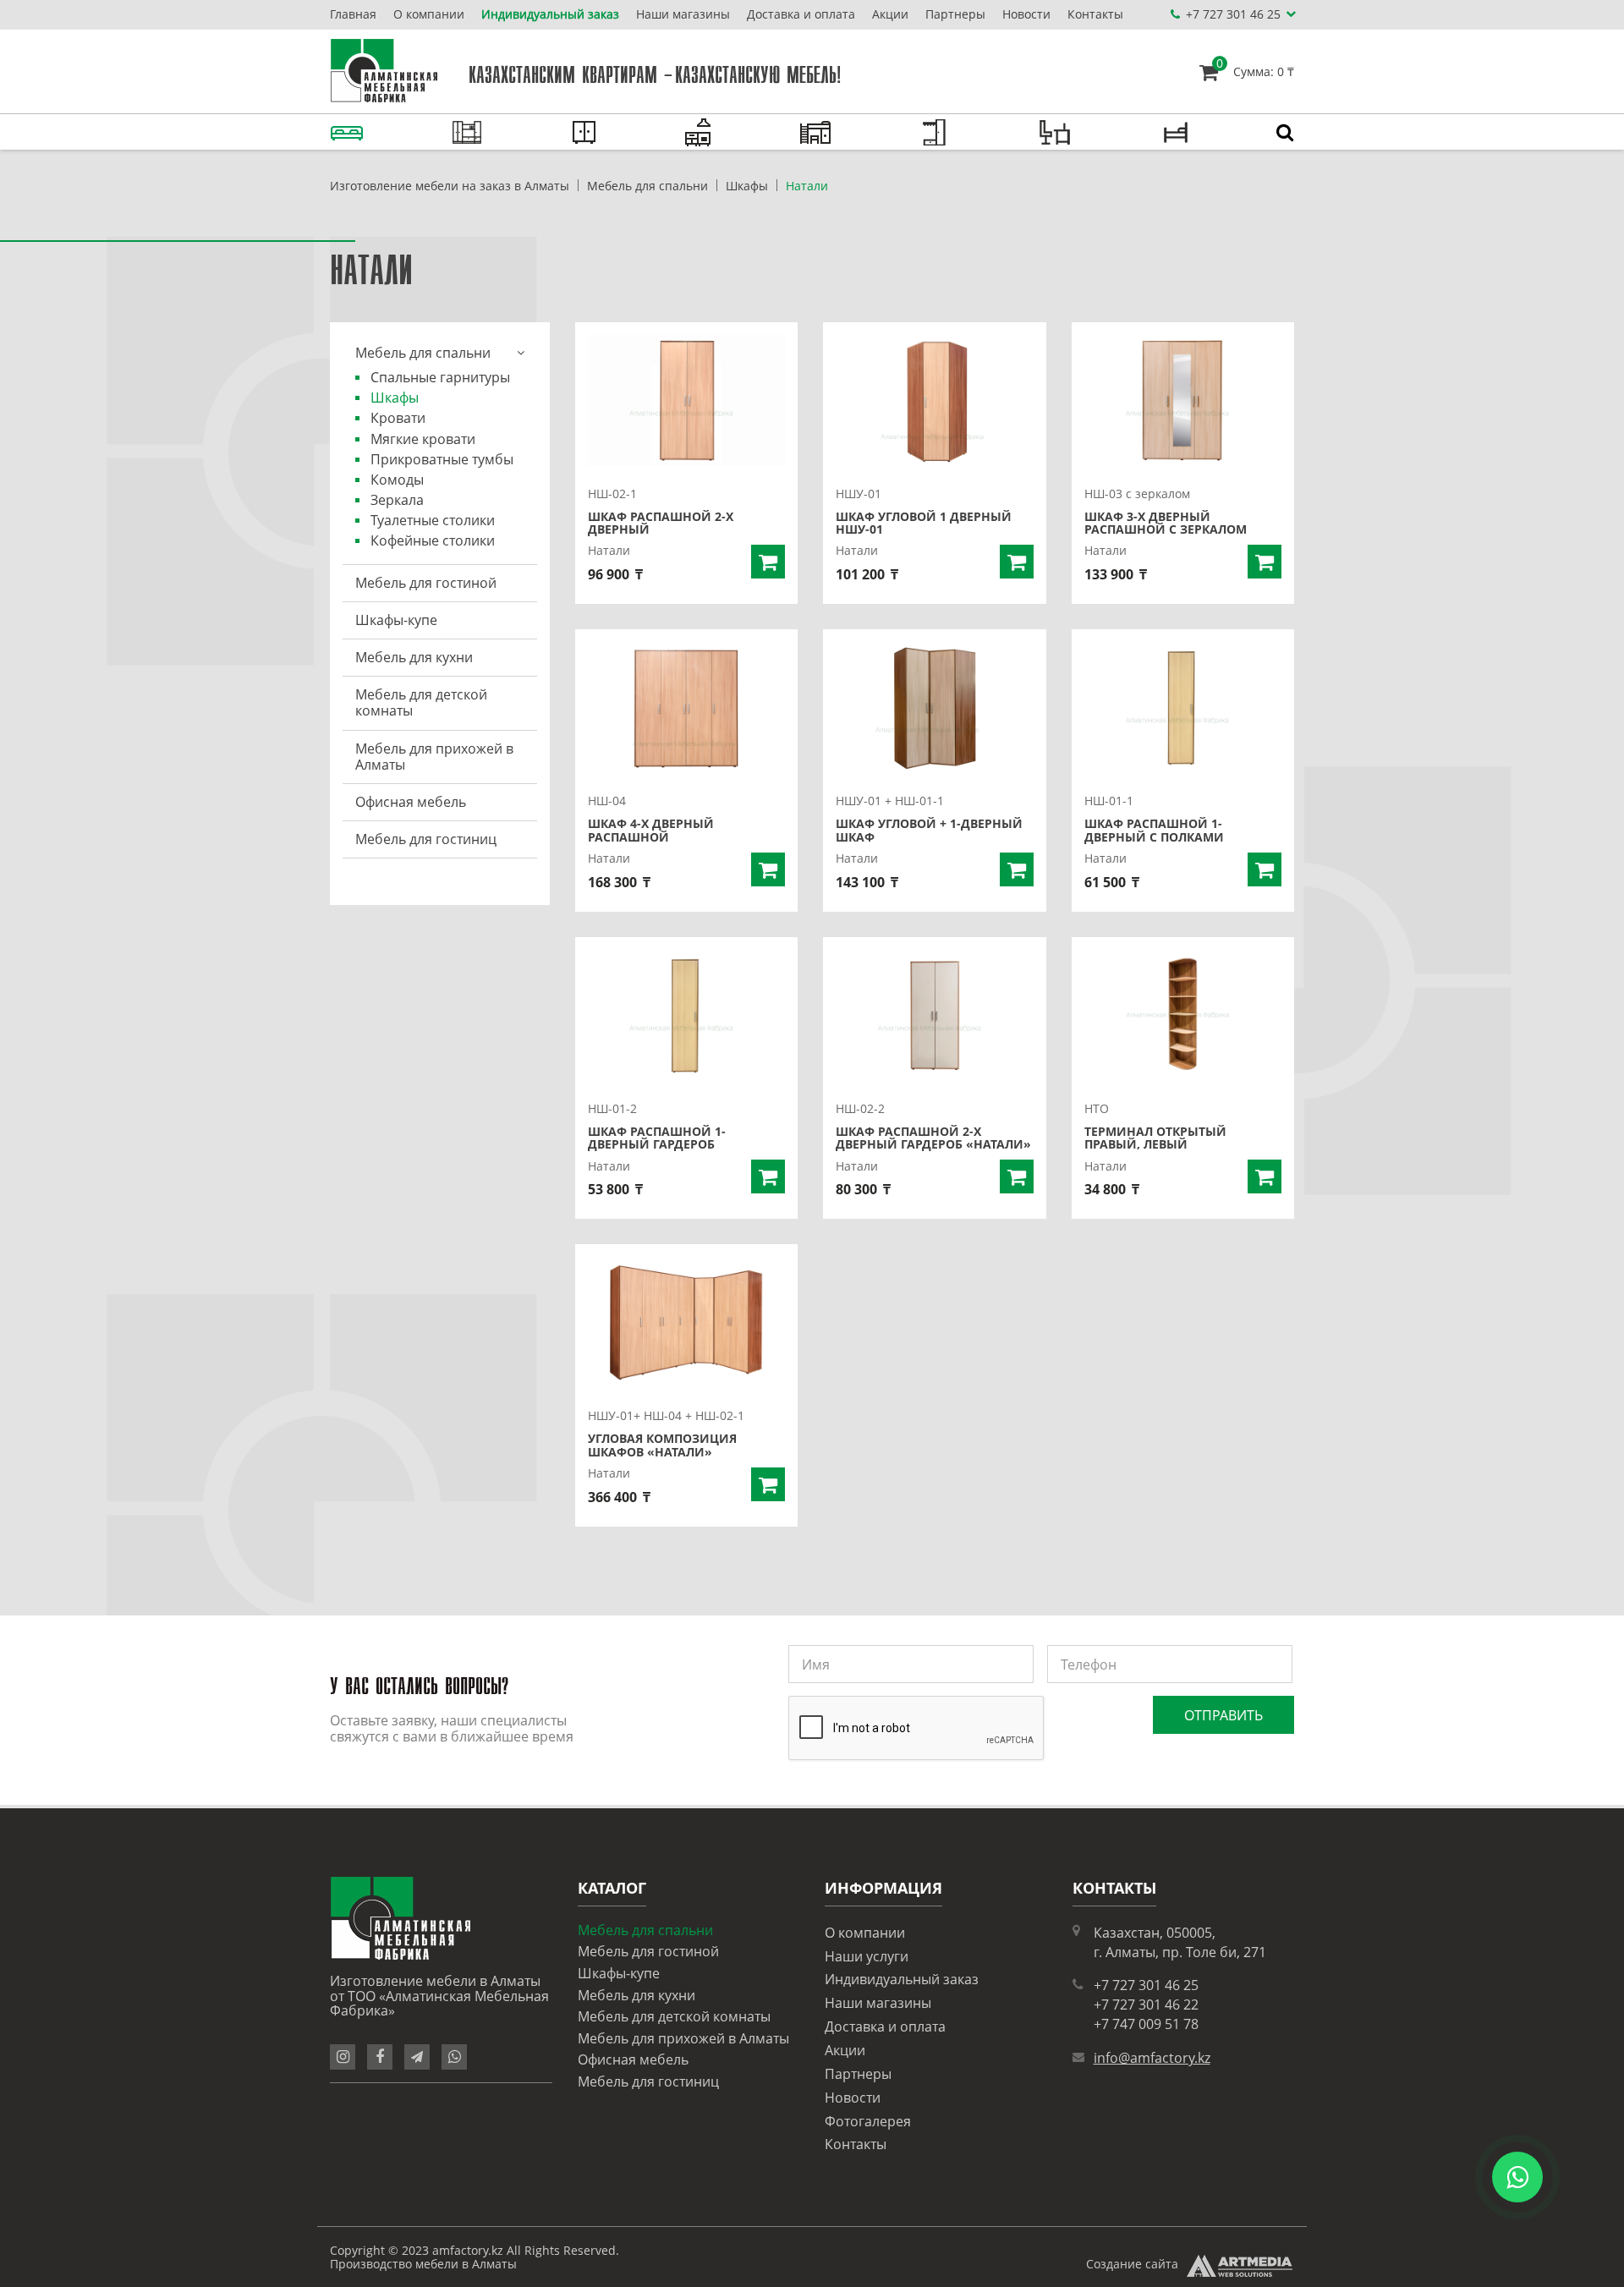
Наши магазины (683, 14)
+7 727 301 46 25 (1146, 1985)
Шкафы (747, 186)
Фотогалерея (868, 2121)
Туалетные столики (433, 520)
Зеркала (397, 500)
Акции (890, 14)
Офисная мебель (411, 802)
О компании (429, 14)
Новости (1026, 14)
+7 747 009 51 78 (1146, 2024)
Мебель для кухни (414, 657)
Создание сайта (1132, 2264)
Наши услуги (867, 1956)
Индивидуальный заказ (550, 14)
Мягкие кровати (423, 439)
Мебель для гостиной (426, 583)
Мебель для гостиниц (426, 839)
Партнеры (955, 14)
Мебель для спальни (647, 186)
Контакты (1095, 14)
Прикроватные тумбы (442, 459)
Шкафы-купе (396, 620)
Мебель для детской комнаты (421, 702)
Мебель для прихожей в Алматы (434, 757)
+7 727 (1233, 14)
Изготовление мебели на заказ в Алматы (450, 186)
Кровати (398, 418)
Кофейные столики (433, 540)
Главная (353, 14)
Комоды (397, 480)
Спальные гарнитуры (440, 377)
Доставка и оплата (801, 14)
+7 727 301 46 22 (1146, 2005)
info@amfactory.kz (1152, 2058)
